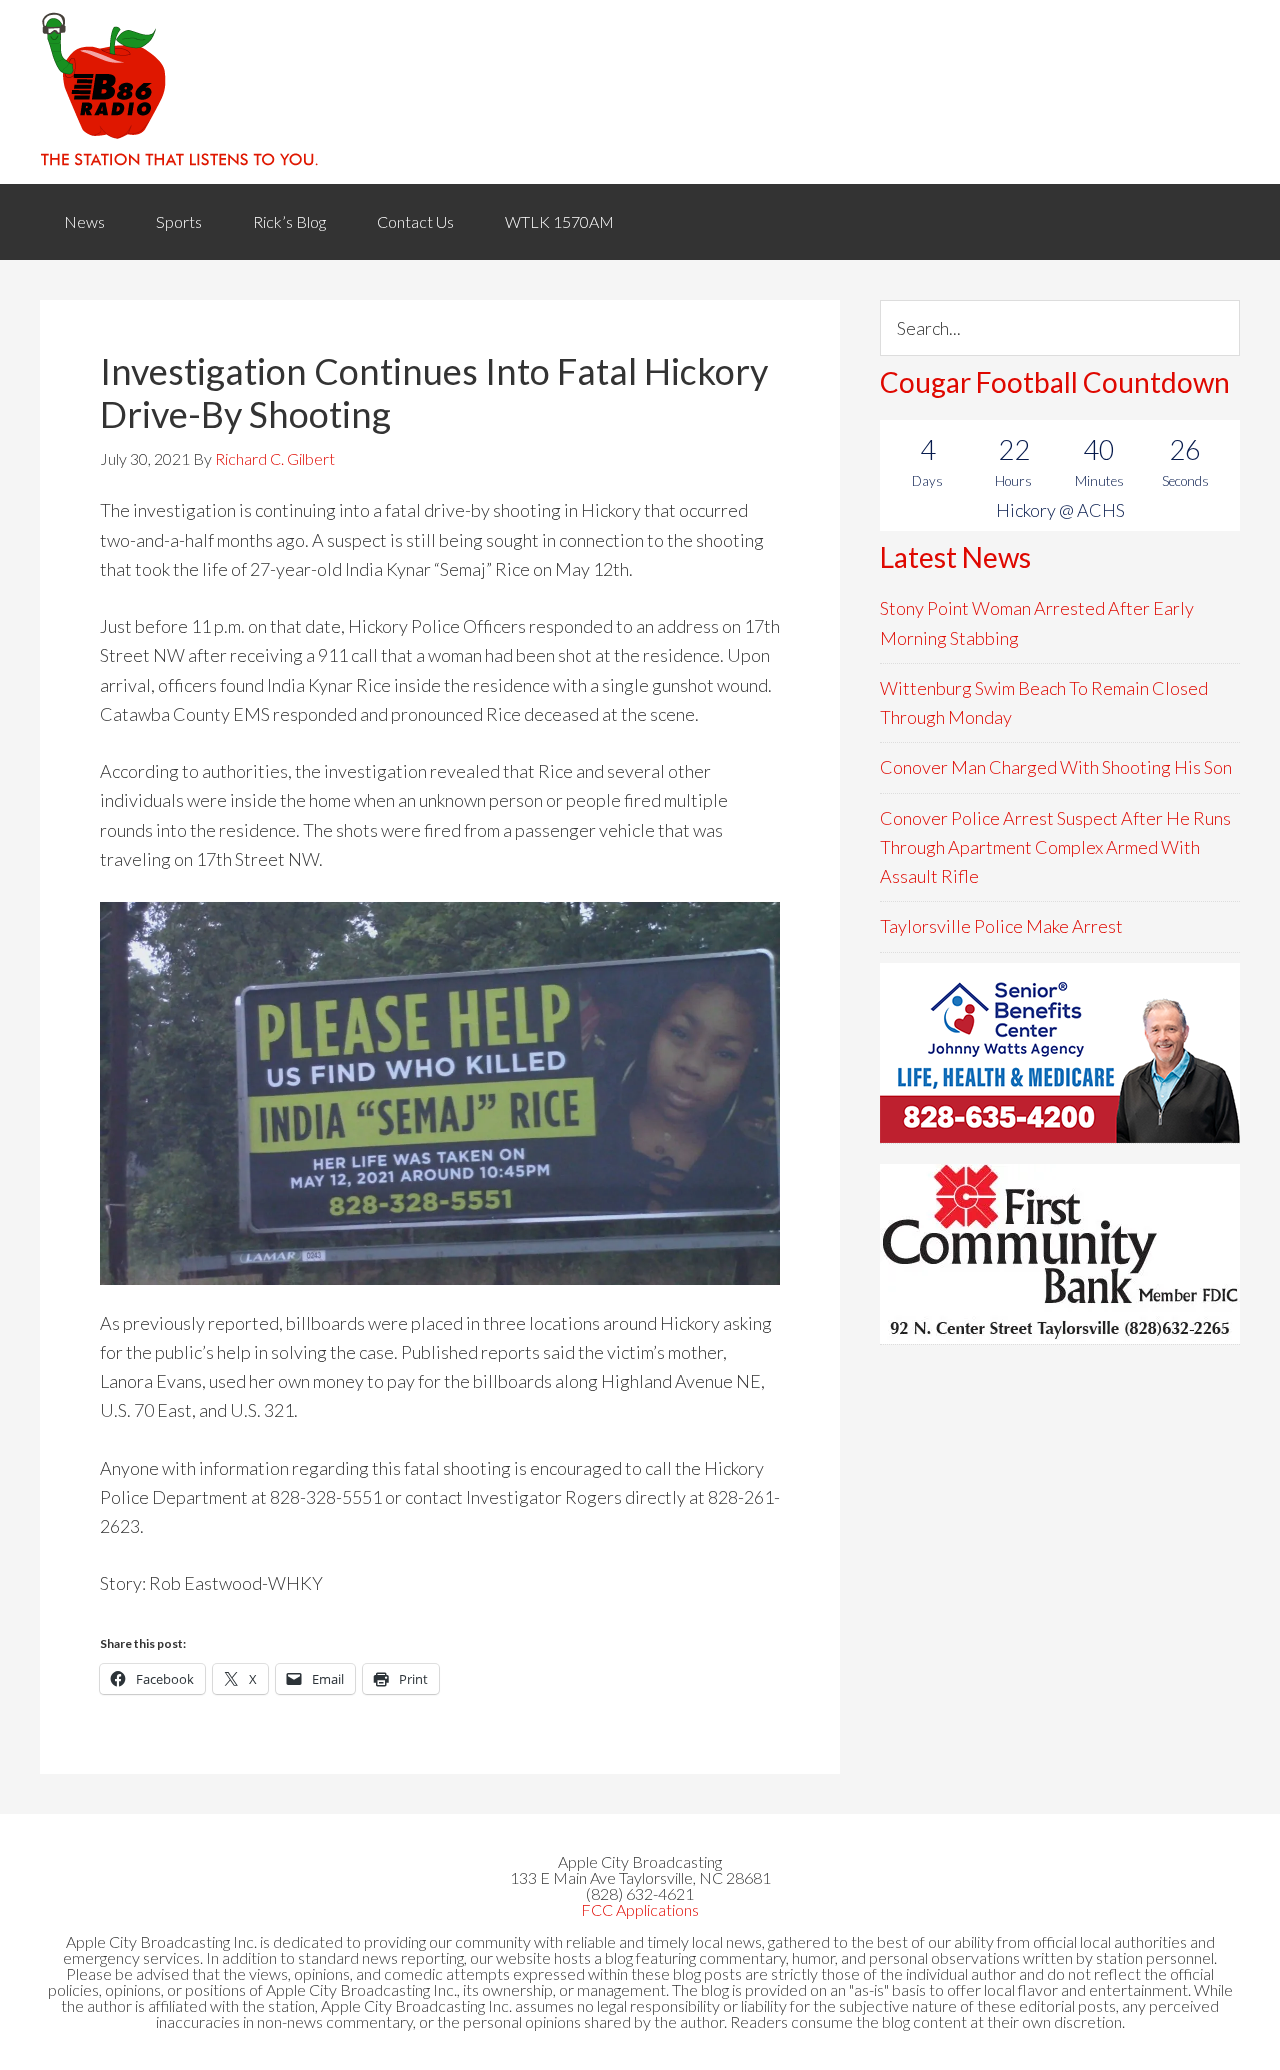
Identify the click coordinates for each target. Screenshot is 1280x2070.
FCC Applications (640, 1909)
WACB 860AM (640, 92)
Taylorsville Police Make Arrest (1001, 926)
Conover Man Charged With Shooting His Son (1056, 767)
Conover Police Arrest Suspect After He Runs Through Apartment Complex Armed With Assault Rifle (1055, 847)
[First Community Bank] (1060, 1254)
